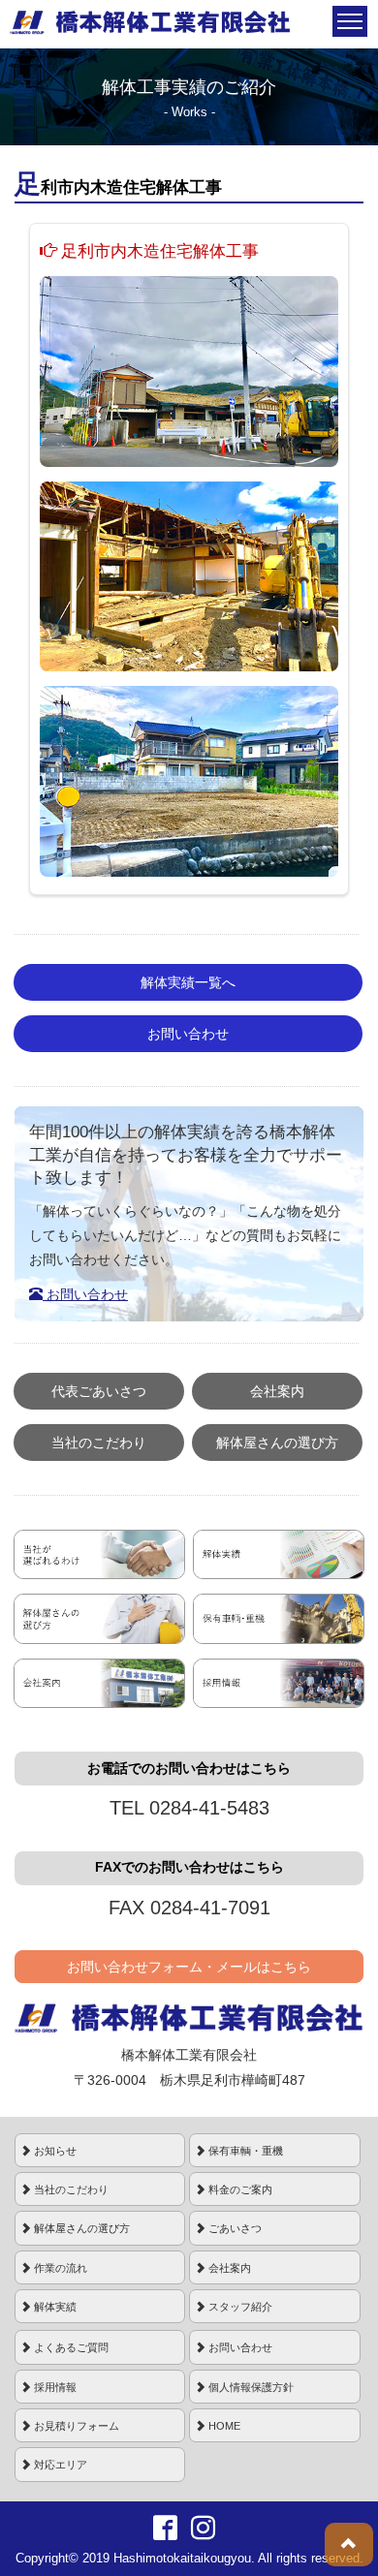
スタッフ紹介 (239, 2307)
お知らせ (54, 2151)
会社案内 (277, 1391)
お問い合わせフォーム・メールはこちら (189, 1967)
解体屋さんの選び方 (277, 1443)
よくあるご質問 (70, 2347)
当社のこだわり (99, 1443)
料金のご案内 (239, 2189)
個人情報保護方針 (250, 2387)
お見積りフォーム (75, 2426)
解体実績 (54, 2307)
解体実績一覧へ (188, 982)
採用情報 (54, 2387)
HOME (223, 2426)
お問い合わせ (188, 1034)
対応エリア (59, 2465)
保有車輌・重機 (244, 2151)
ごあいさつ (234, 2228)
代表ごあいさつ (99, 1391)
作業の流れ (59, 2268)
